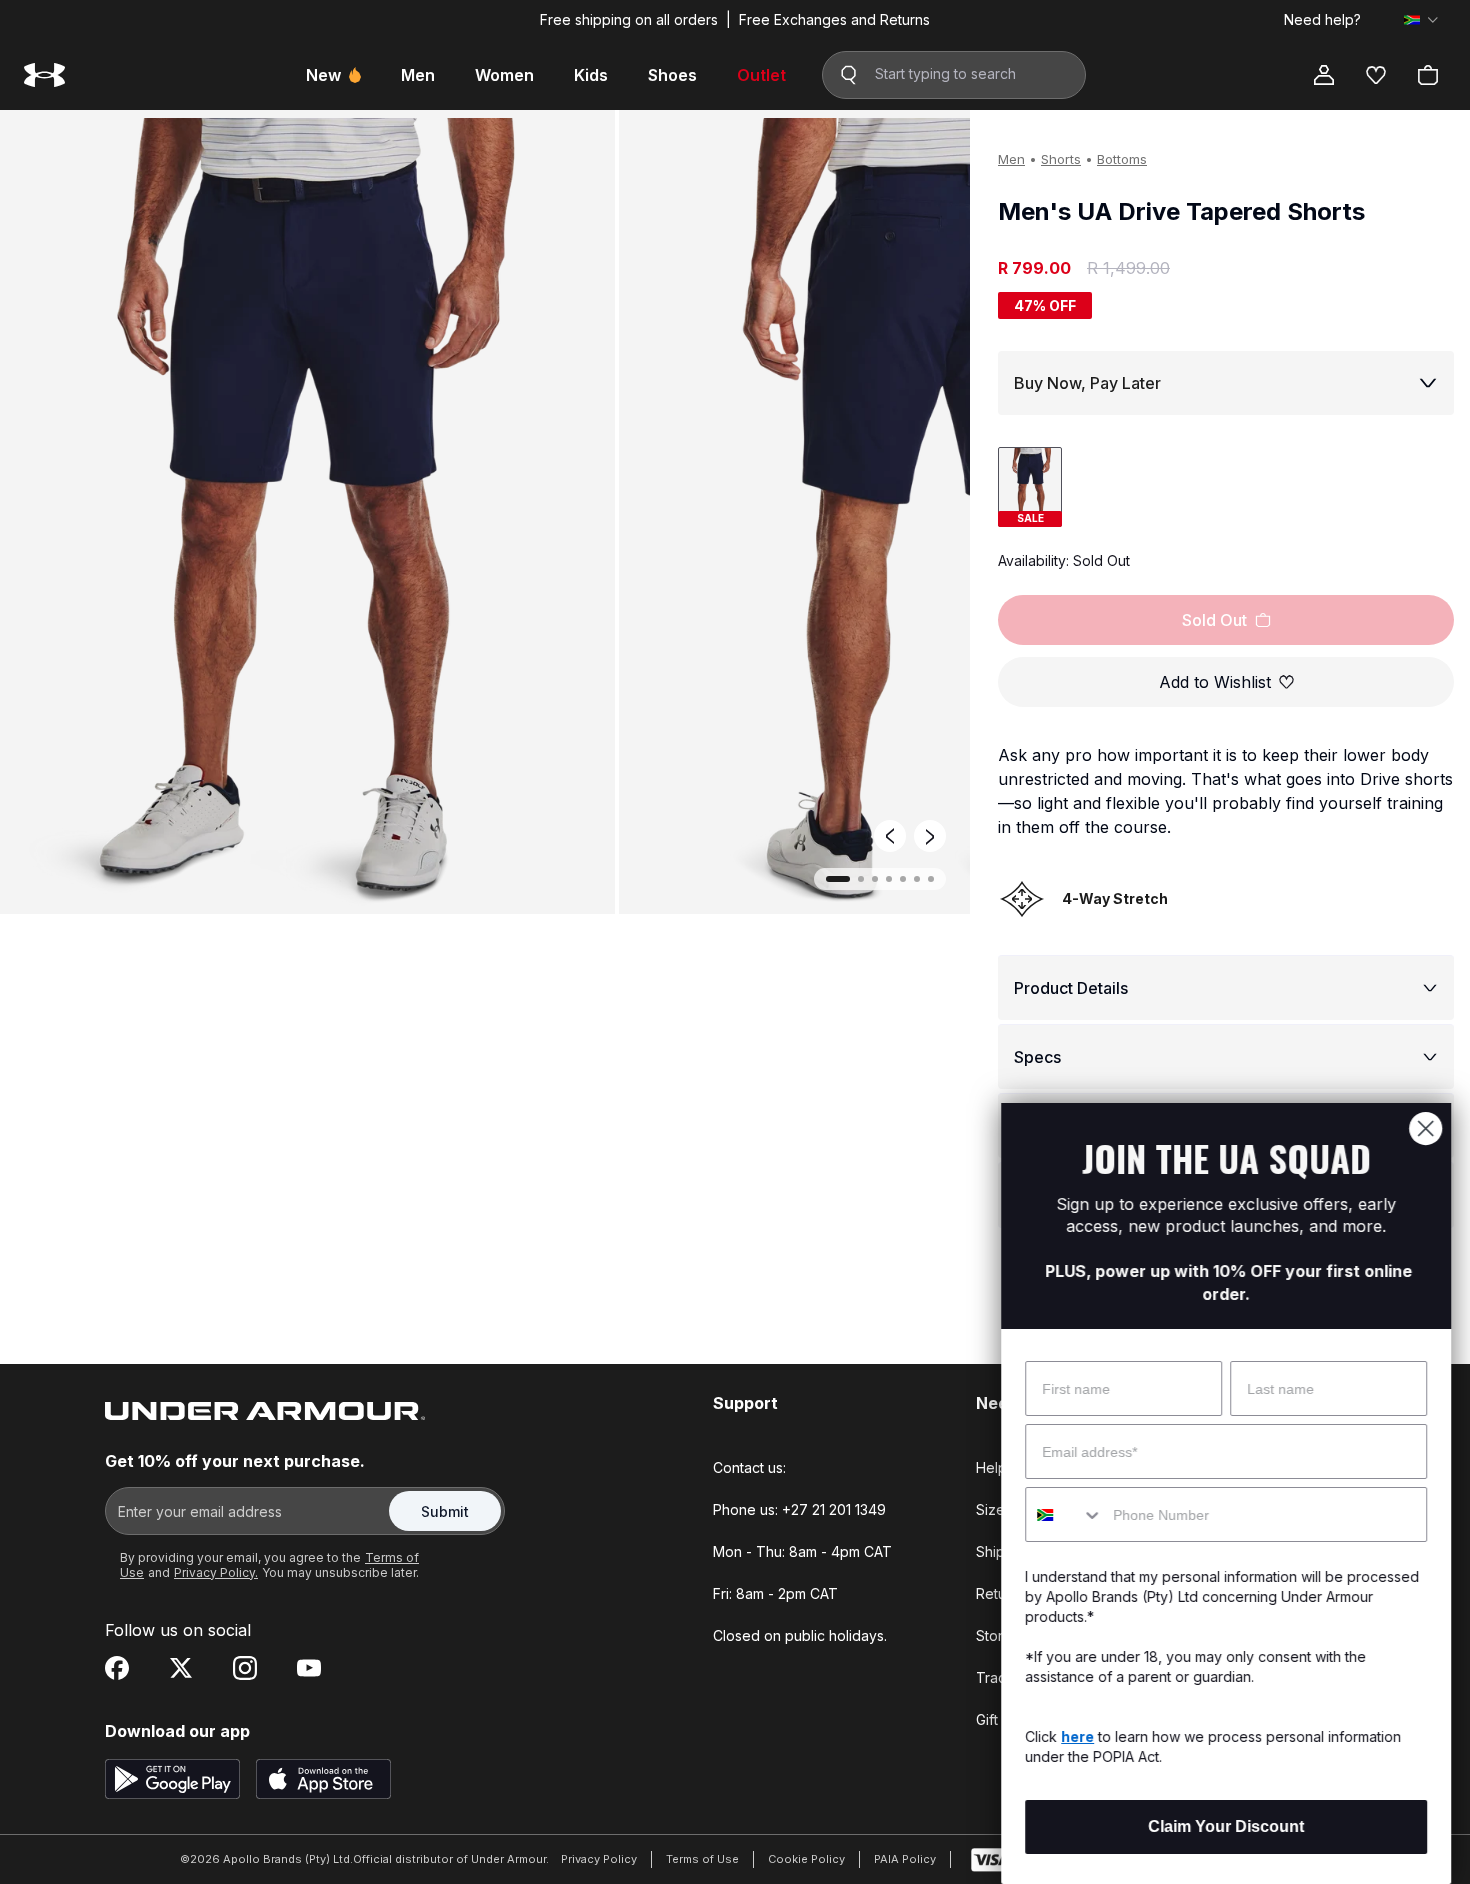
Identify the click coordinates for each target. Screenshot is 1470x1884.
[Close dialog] (1424, 1128)
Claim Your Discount (1225, 1826)
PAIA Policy (905, 1859)
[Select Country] (1421, 20)
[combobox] (1063, 1514)
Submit (445, 1511)
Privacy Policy (599, 1859)
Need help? (1322, 20)
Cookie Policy (806, 1859)
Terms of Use (702, 1859)
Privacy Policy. (216, 1572)
